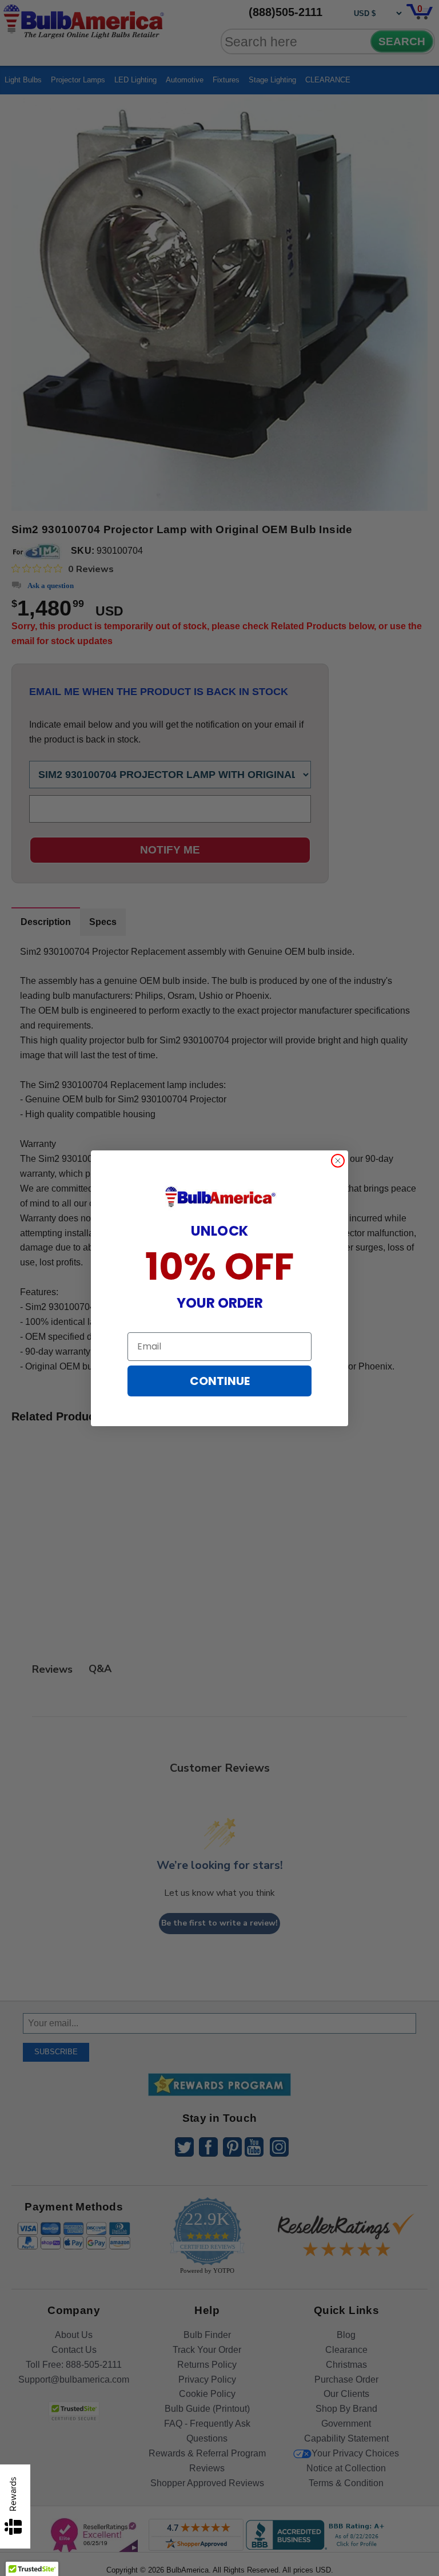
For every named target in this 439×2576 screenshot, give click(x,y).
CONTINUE (220, 1381)
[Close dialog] (338, 1161)
